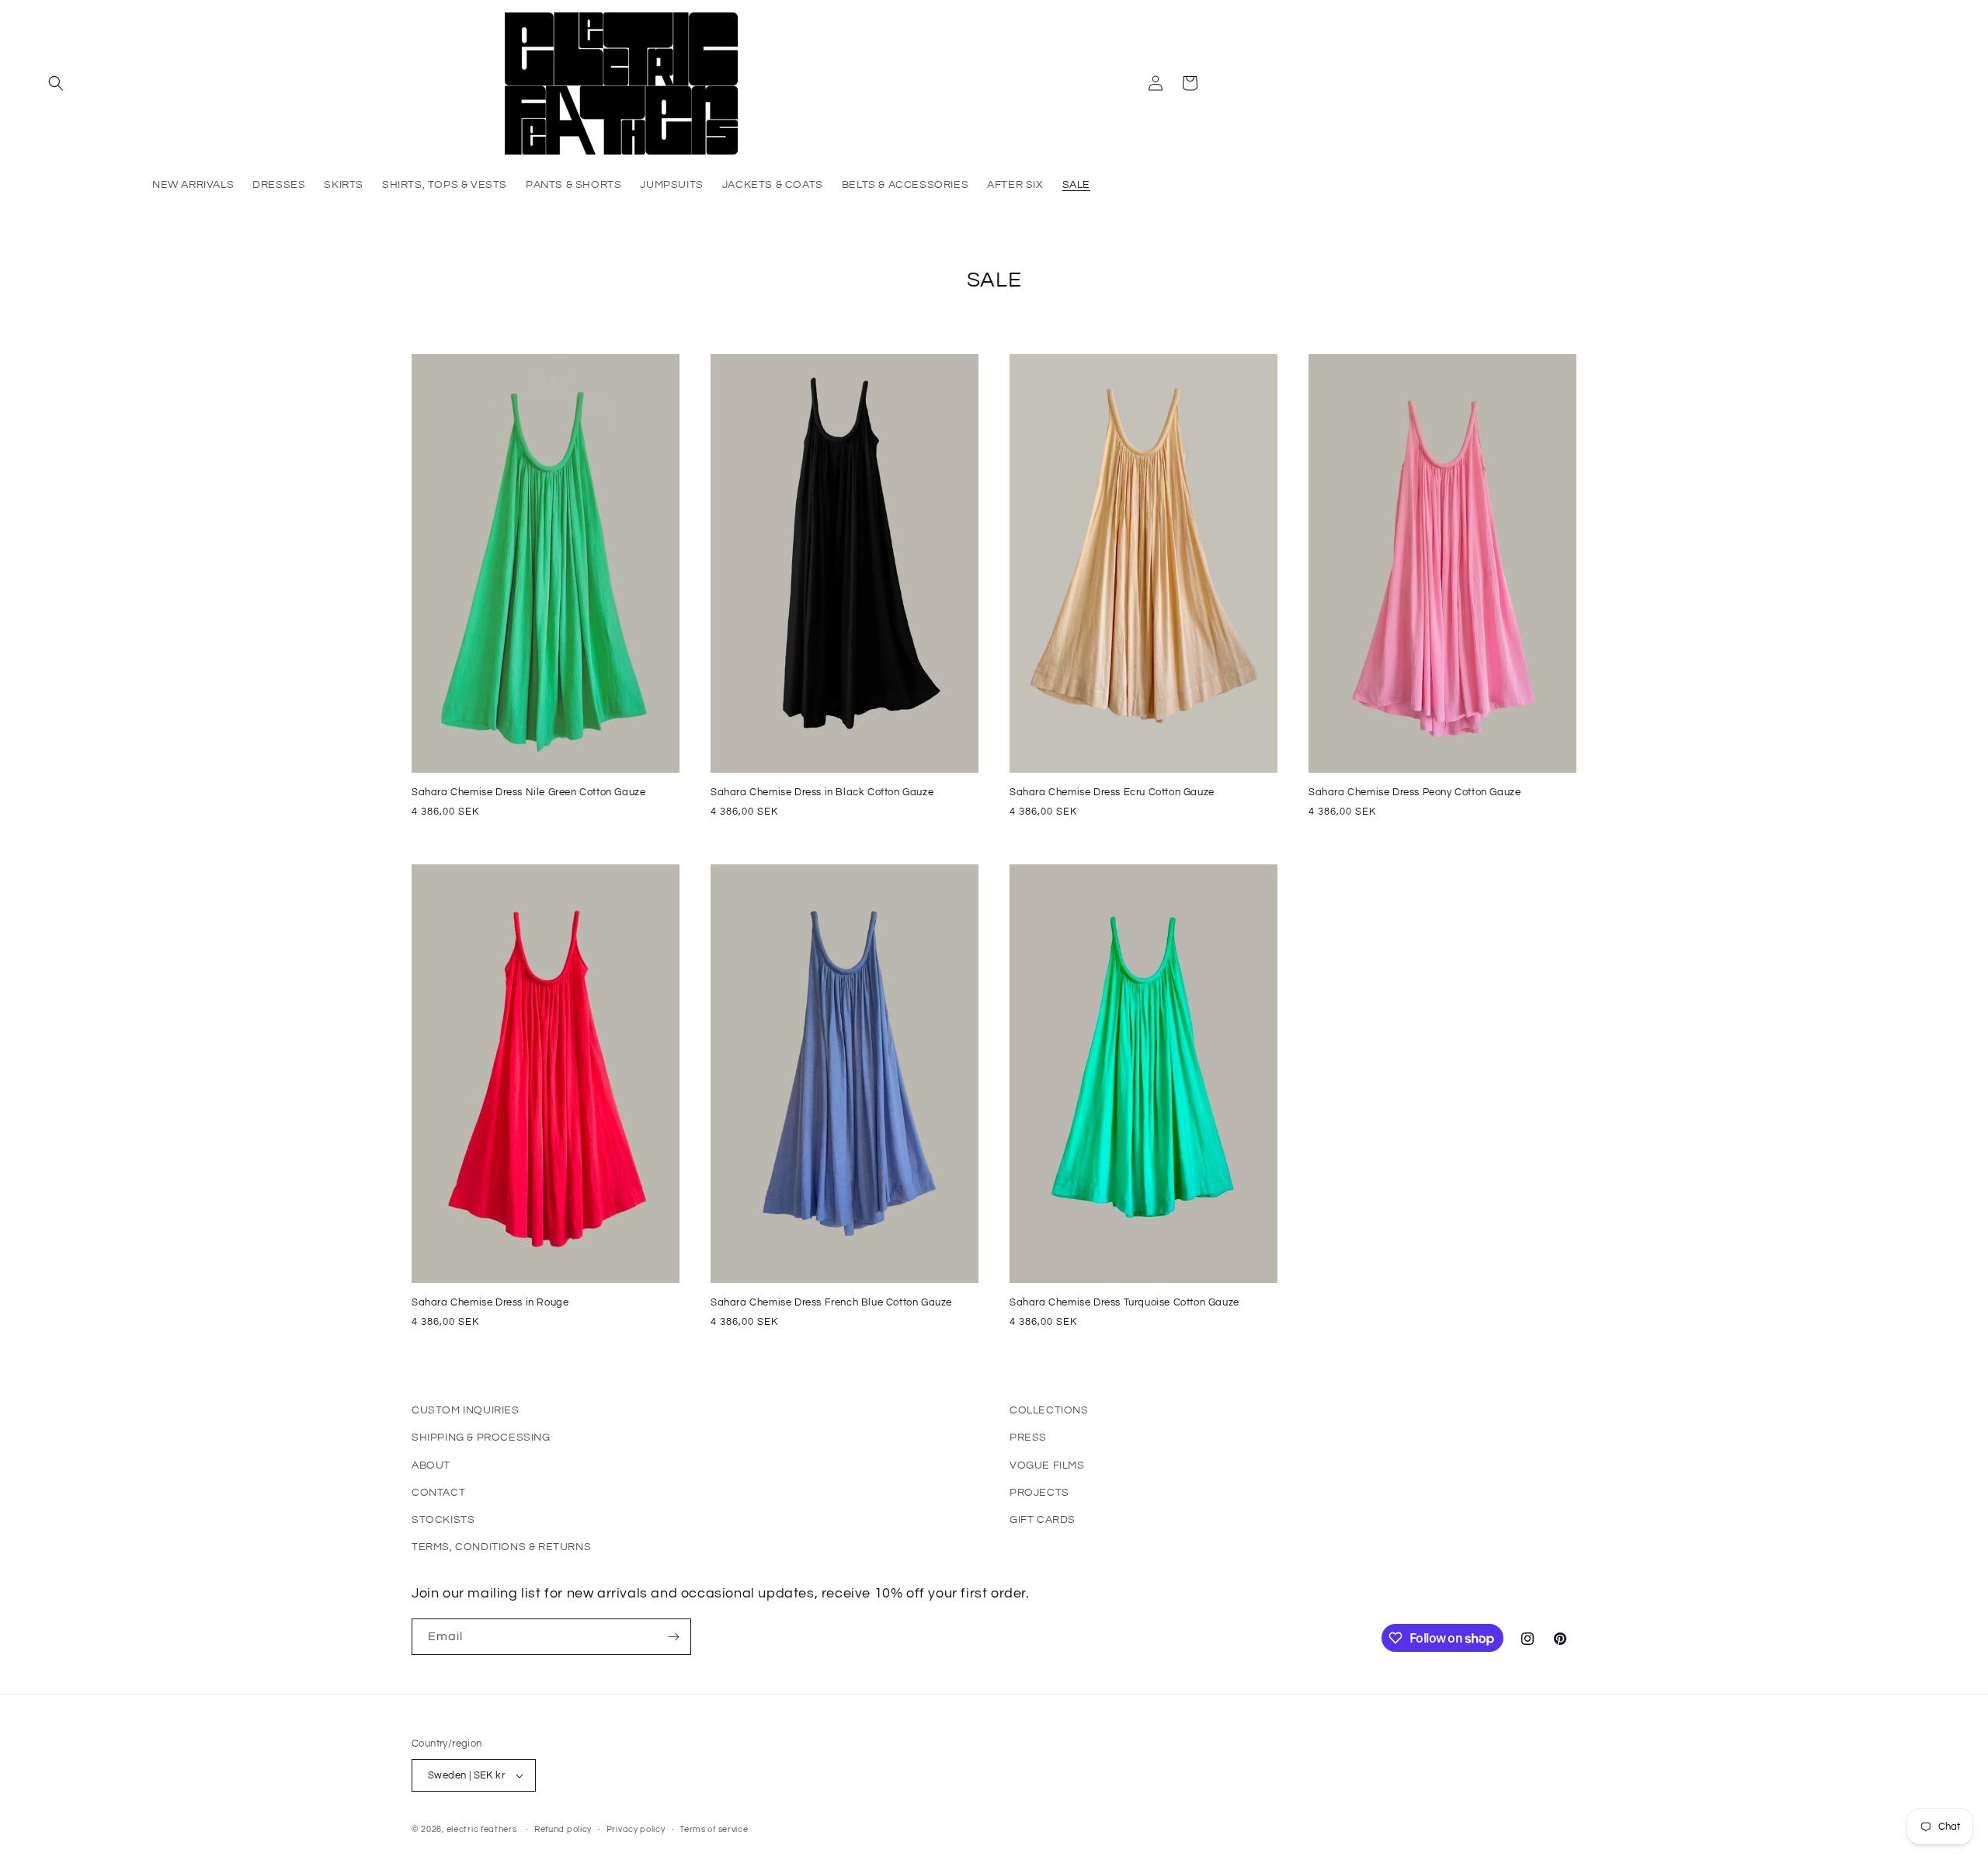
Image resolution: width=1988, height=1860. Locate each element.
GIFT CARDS (1043, 1520)
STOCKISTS (443, 1520)
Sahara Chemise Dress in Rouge (490, 1302)
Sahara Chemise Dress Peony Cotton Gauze (1415, 792)
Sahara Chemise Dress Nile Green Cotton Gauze (528, 792)
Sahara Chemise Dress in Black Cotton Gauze (822, 792)
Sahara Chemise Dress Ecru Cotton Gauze (1112, 792)
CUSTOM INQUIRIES (466, 1410)
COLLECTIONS (1049, 1410)
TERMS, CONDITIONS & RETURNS (501, 1547)
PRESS (1028, 1438)
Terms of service (714, 1829)
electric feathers (482, 1829)
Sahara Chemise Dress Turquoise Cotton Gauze (1124, 1302)
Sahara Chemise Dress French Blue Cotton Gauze (831, 1302)
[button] (56, 83)
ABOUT (431, 1465)
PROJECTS (1039, 1493)
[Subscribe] (673, 1637)
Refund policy (563, 1829)
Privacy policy (636, 1829)
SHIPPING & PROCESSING (481, 1438)
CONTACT (438, 1493)
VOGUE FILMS (1047, 1465)
